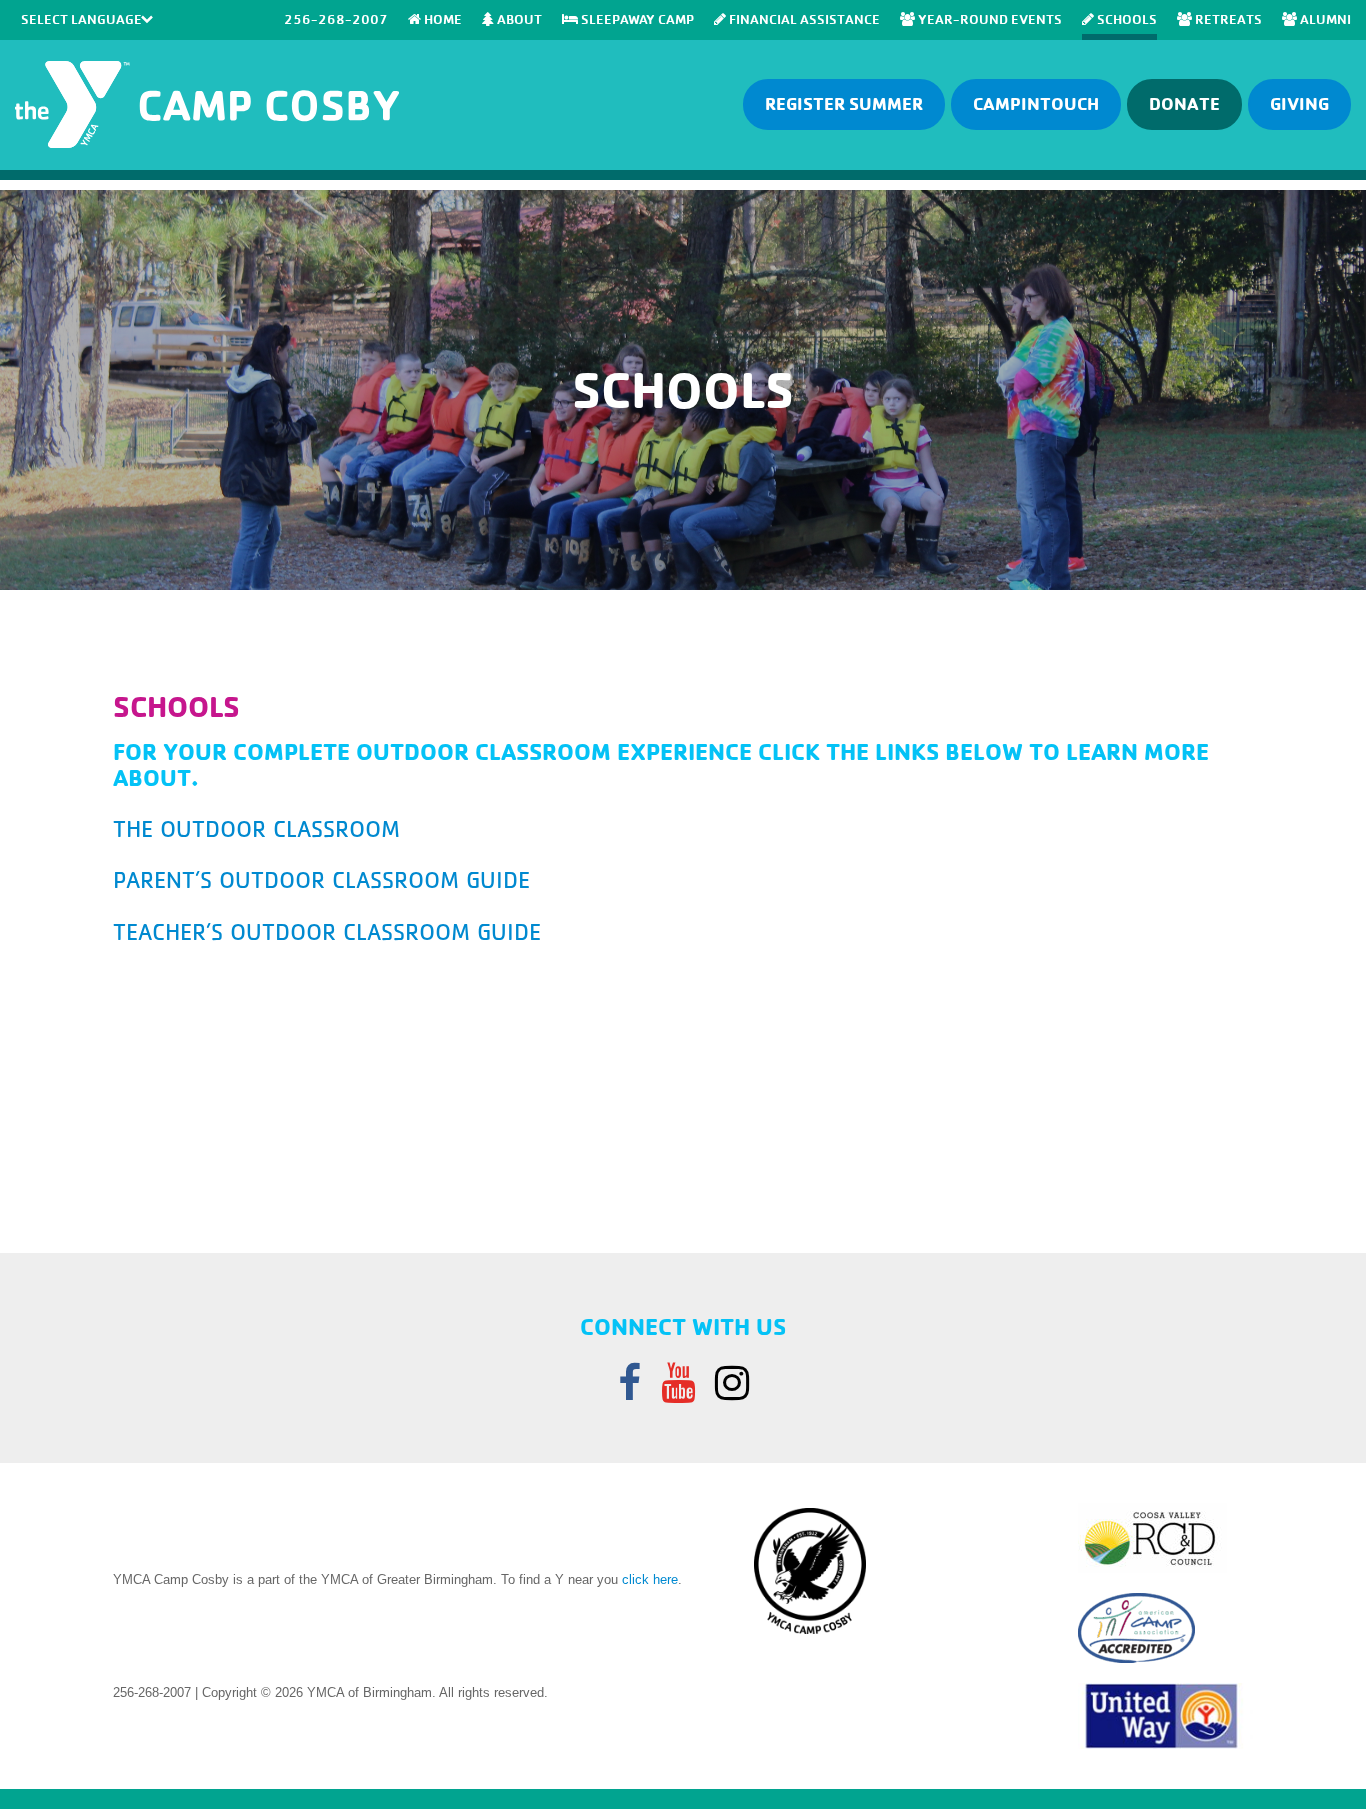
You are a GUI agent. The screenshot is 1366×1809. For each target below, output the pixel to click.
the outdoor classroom (256, 829)
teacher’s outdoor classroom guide (327, 932)
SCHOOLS (1125, 19)
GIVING (1299, 103)
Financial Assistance (803, 19)
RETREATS (1227, 19)
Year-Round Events (988, 19)
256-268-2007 (336, 19)
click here (650, 1579)
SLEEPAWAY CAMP (636, 19)
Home (441, 19)
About (518, 19)
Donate (1184, 103)
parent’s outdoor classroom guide (321, 880)
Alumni (1324, 19)
